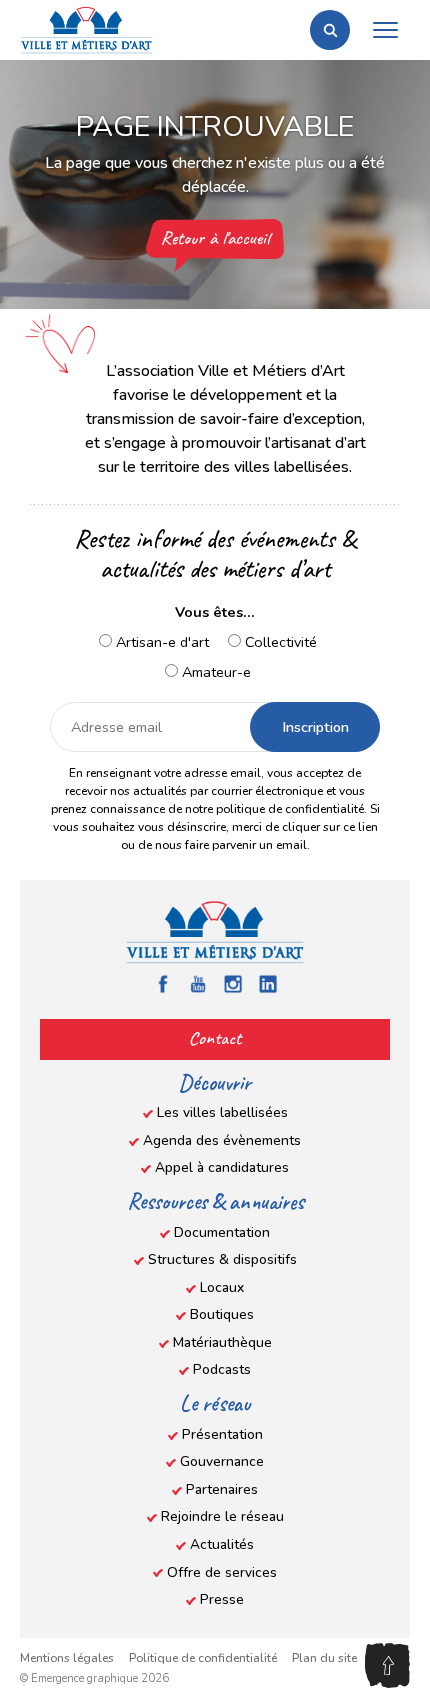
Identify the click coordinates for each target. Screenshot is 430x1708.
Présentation (222, 1434)
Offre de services (222, 1572)
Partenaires (222, 1489)
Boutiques (222, 1314)
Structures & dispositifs (222, 1259)
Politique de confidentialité (203, 1658)
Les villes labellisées (222, 1112)
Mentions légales (67, 1658)
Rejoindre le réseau (222, 1516)
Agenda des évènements (222, 1140)
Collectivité (279, 642)
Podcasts (222, 1369)
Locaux (222, 1287)
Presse (222, 1599)
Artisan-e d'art (160, 642)
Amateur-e (214, 672)
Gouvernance (222, 1461)
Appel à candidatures (222, 1167)
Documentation (222, 1232)
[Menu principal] (385, 30)
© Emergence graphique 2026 (94, 1678)
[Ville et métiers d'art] (86, 30)
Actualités (222, 1544)
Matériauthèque (222, 1342)
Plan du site (324, 1658)
